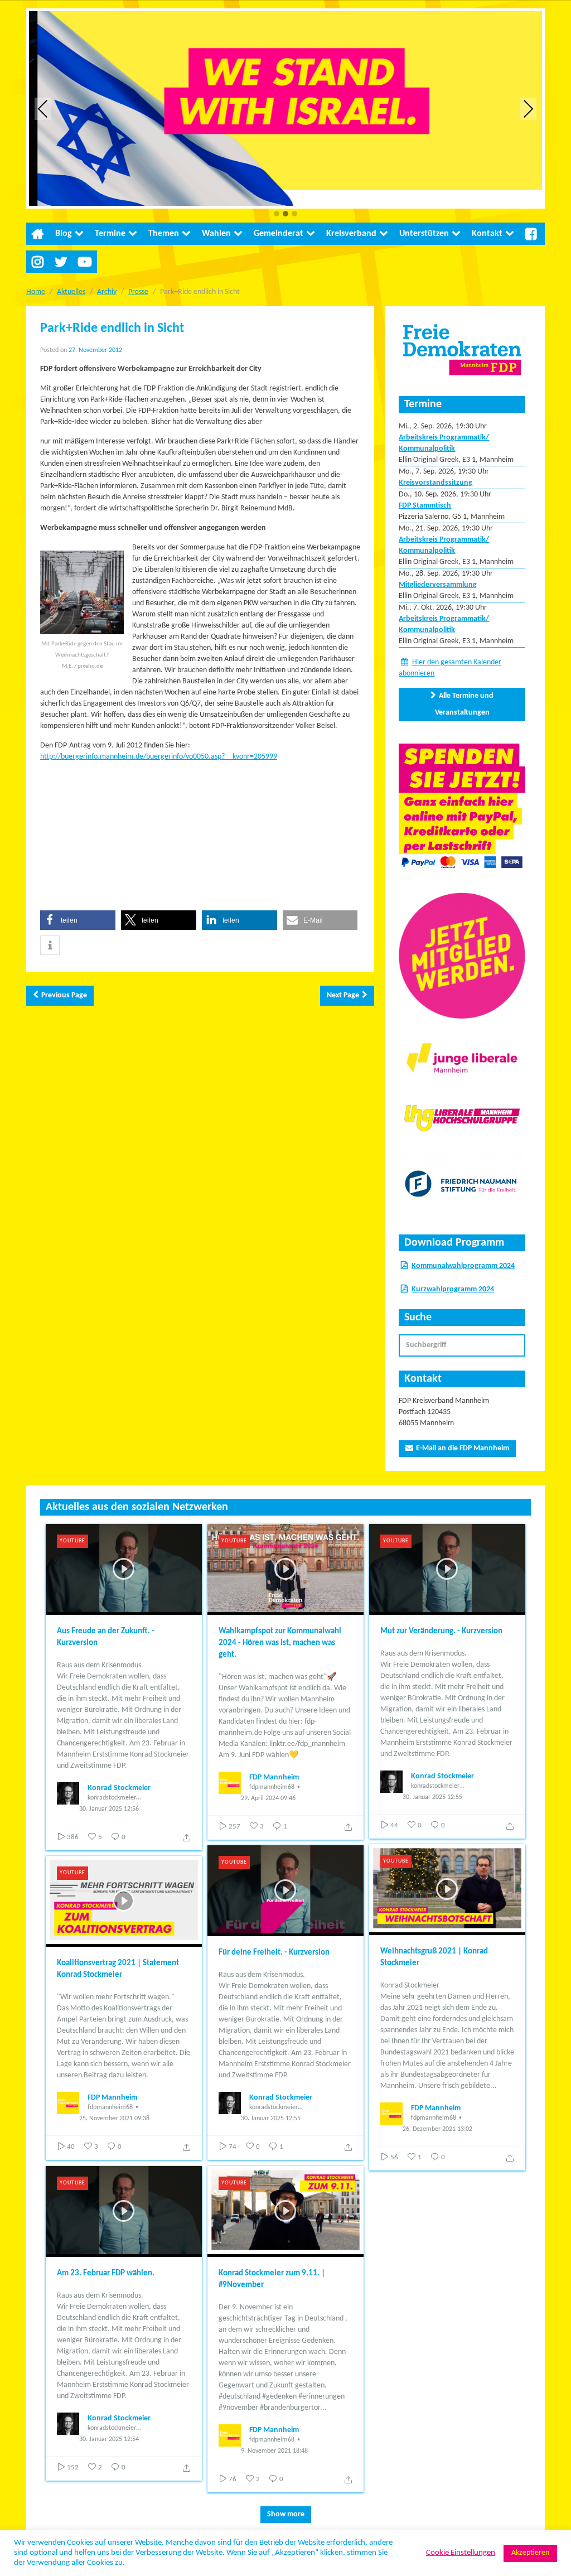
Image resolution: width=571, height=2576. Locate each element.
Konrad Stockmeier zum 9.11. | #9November (272, 2279)
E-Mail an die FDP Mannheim (463, 1448)
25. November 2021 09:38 (114, 2119)
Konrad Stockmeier (119, 1788)
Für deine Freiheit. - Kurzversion (274, 1953)
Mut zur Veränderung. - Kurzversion (441, 1631)
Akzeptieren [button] (530, 2553)
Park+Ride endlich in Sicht (112, 329)
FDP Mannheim (274, 1777)
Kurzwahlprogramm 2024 (453, 1289)
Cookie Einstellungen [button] (461, 2553)
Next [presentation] (528, 108)
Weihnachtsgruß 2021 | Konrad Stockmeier (434, 1957)
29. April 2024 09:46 (268, 1798)
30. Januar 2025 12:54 (109, 2439)
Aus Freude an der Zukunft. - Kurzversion (106, 1637)
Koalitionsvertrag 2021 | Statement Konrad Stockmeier (118, 1969)
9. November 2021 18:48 (274, 2451)
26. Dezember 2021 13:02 (437, 2129)
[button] (277, 214)
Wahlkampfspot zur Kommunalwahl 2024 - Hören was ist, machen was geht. (280, 1643)
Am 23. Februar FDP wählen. (106, 2273)
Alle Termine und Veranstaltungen (464, 704)
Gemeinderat (279, 234)
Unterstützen (424, 234)
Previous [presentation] (43, 108)
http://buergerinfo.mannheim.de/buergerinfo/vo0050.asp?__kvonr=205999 (159, 757)
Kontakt (487, 234)
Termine (110, 234)
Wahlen (216, 234)
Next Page (343, 995)
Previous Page (64, 995)
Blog (64, 234)
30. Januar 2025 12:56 (109, 1809)
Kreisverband (351, 234)
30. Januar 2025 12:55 (432, 1797)
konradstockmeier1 (113, 1798)
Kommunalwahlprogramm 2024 (463, 1266)
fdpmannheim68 (272, 1787)
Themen (164, 234)
